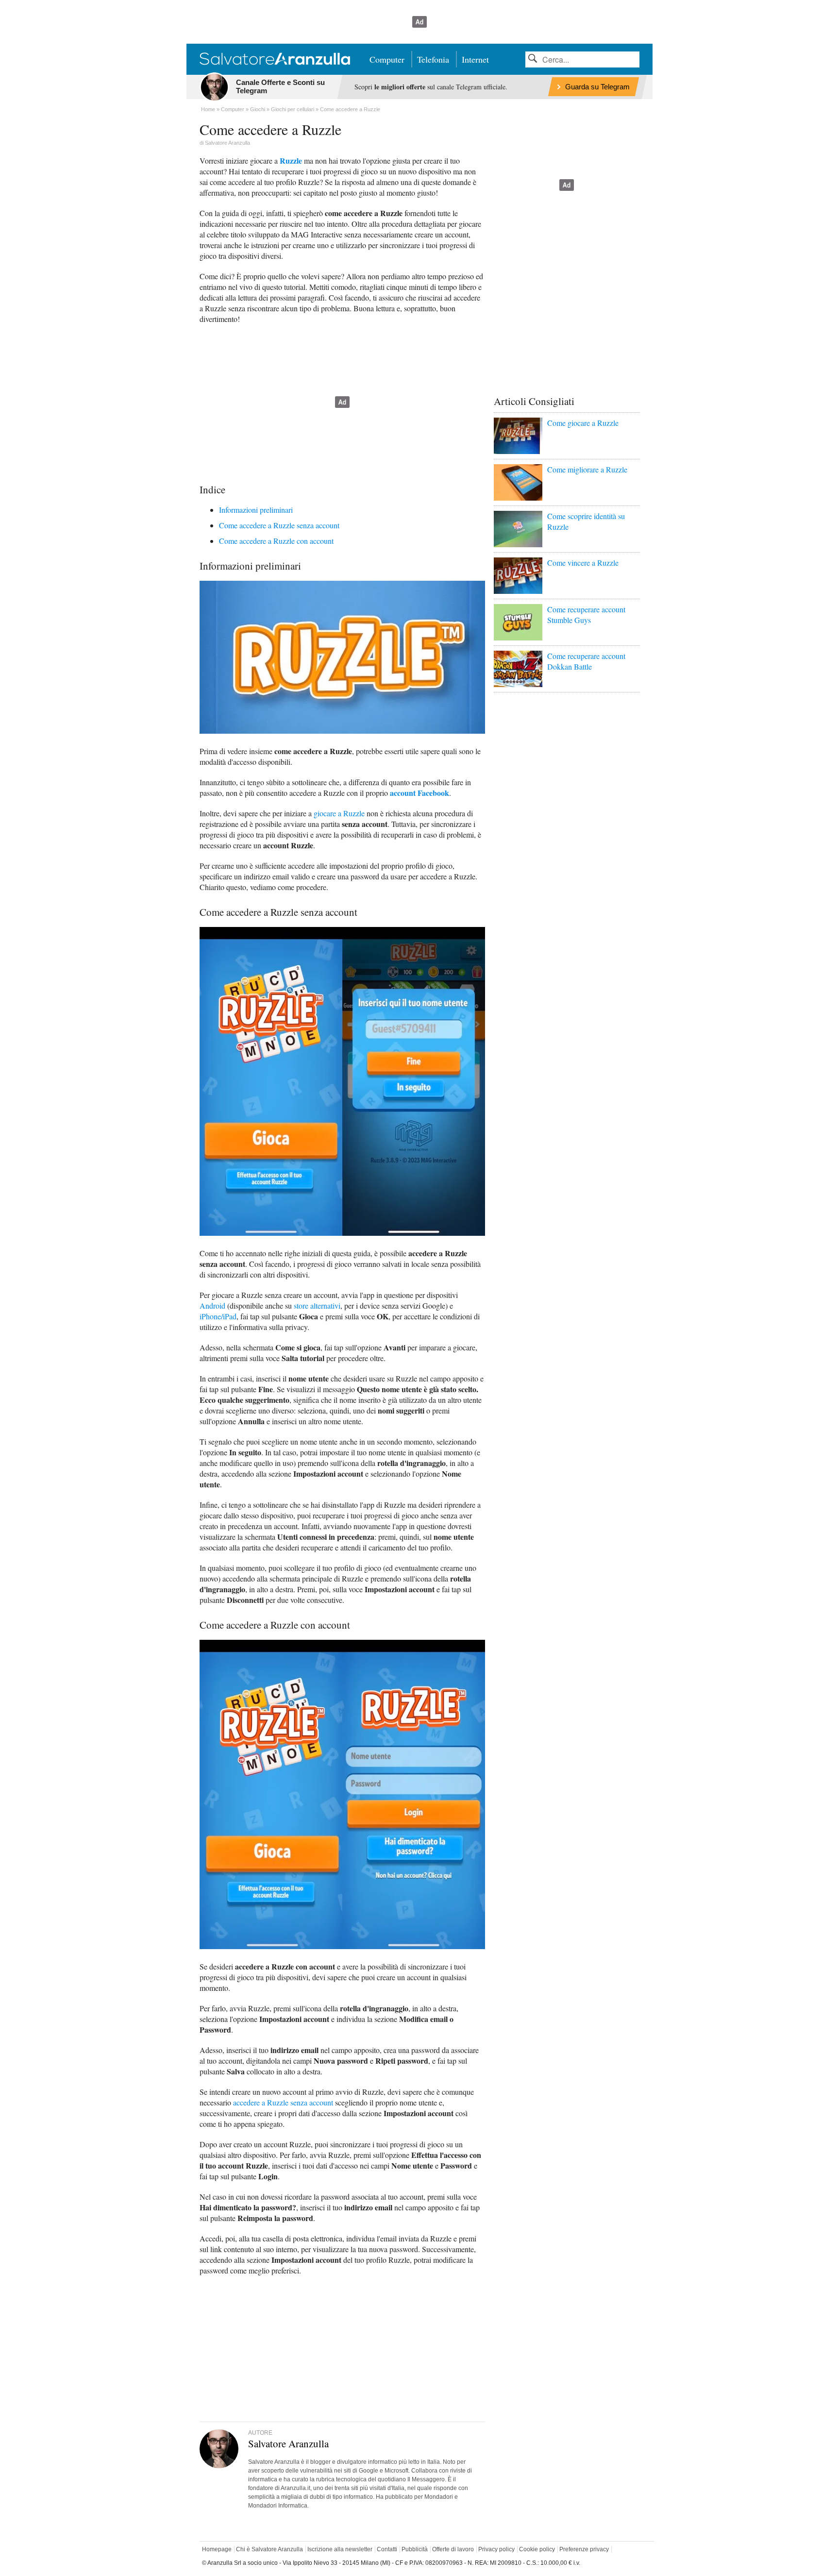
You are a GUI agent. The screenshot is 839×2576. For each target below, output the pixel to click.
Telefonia (433, 59)
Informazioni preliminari (256, 510)
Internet (475, 59)
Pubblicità (415, 2549)
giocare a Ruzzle (339, 813)
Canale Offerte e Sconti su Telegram (280, 86)
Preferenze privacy (584, 2549)
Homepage (217, 2549)
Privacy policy (496, 2549)
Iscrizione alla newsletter (340, 2549)
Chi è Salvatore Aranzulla (269, 2549)
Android (212, 1305)
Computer (387, 59)
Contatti (387, 2549)
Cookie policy (537, 2549)
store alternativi (317, 1305)
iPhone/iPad (218, 1316)
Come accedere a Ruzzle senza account (279, 525)
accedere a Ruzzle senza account (283, 2102)
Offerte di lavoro (453, 2549)
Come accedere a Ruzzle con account (276, 541)
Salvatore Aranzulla (227, 143)
